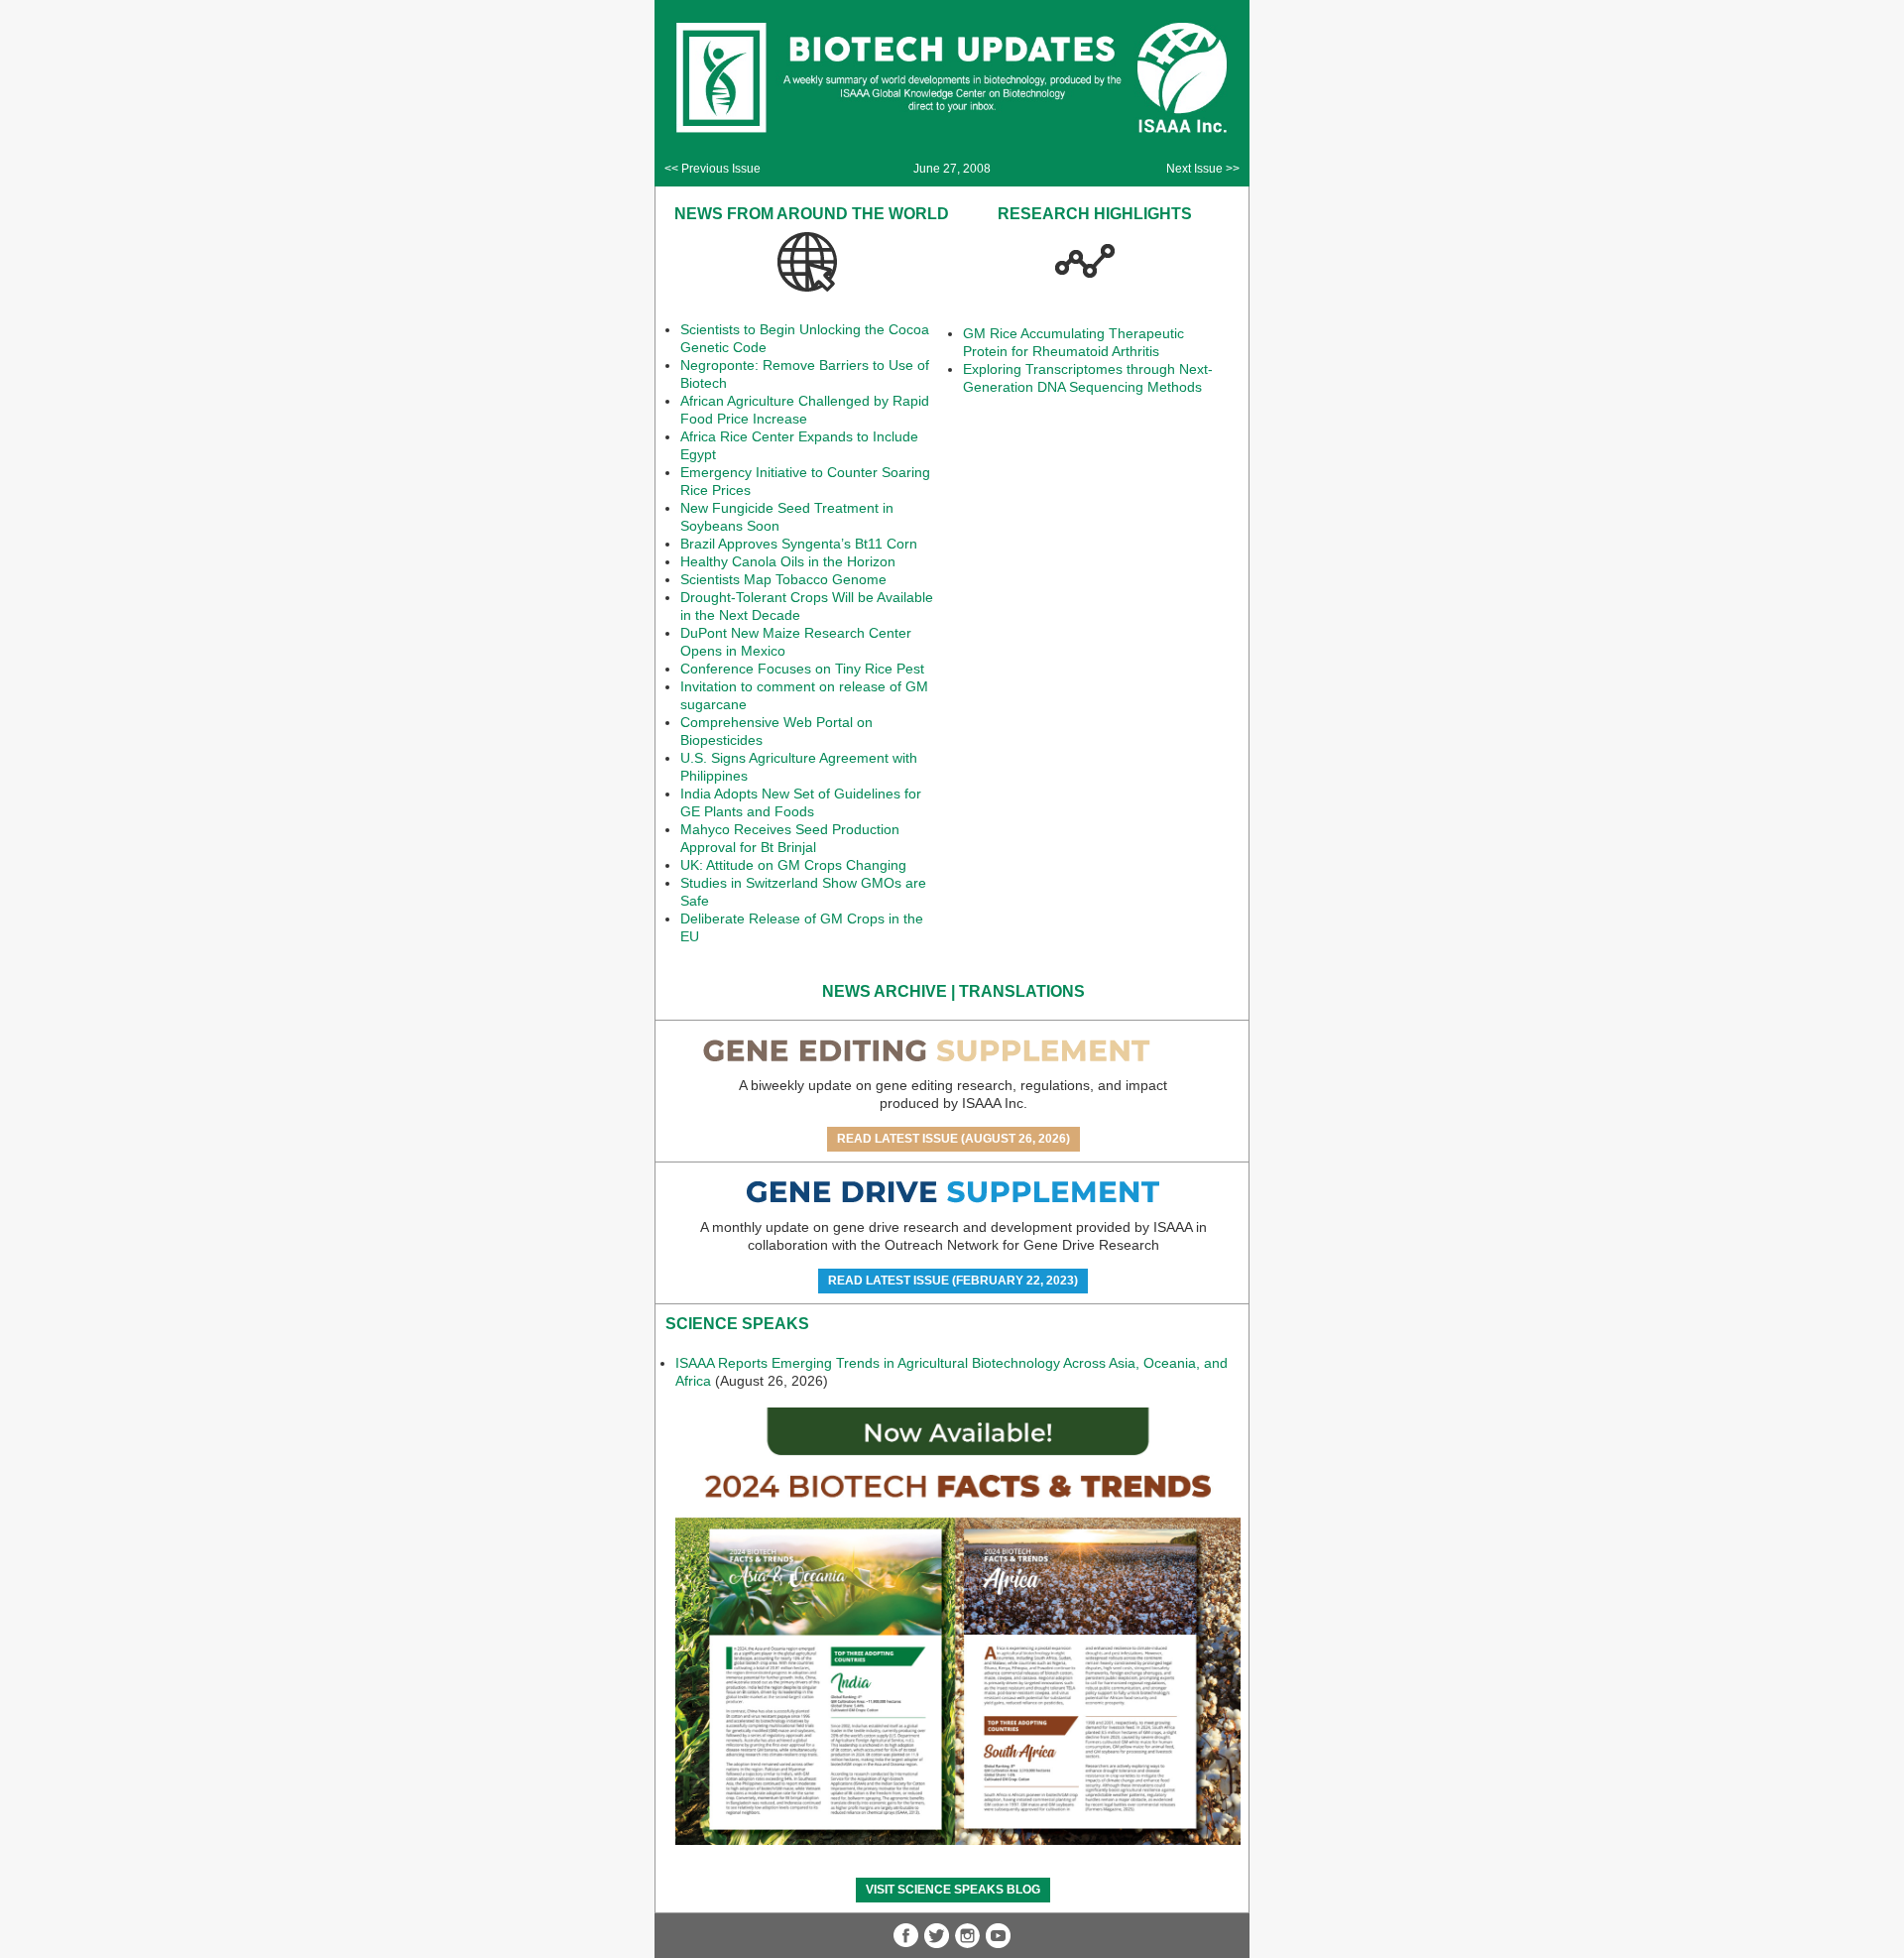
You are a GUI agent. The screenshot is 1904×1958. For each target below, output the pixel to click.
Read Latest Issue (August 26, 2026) (953, 1139)
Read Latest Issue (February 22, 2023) (953, 1281)
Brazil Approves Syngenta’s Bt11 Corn (799, 544)
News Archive (885, 991)
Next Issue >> (1203, 169)
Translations (1022, 991)
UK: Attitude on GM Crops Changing (793, 865)
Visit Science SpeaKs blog (953, 1890)
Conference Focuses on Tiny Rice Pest (802, 669)
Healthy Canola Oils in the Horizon (788, 561)
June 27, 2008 (952, 169)
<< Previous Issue (713, 169)
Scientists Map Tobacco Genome (783, 579)
